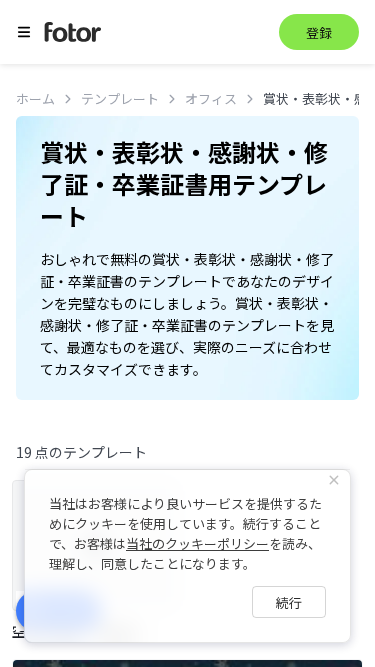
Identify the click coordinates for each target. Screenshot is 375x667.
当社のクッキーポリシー (197, 543)
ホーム (35, 98)
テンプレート (120, 98)
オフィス (211, 98)
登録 (319, 32)
